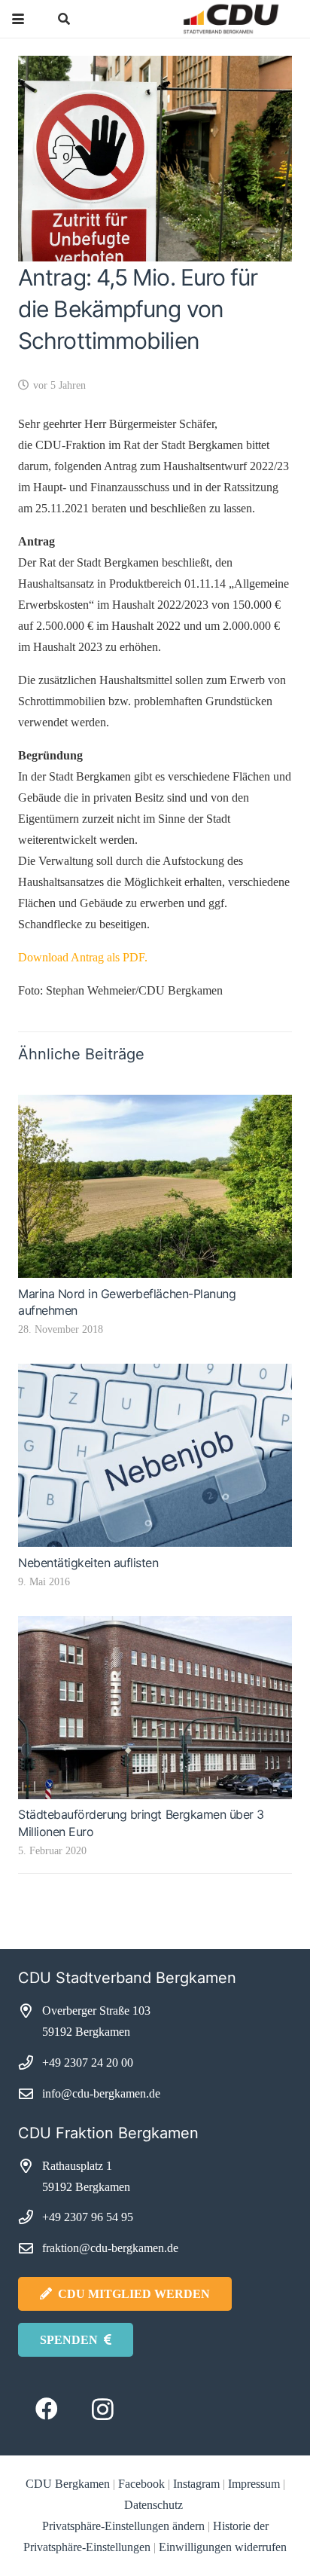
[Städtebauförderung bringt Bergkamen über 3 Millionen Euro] (155, 1708)
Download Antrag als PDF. (83, 957)
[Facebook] (46, 2409)
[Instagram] (103, 2409)
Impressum (254, 2484)
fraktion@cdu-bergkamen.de (110, 2248)
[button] (18, 19)
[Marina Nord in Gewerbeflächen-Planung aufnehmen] (155, 1186)
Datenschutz (155, 2505)
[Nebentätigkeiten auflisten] (155, 1455)
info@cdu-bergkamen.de (101, 2093)
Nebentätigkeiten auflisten (88, 1563)
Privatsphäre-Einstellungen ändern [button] (123, 2526)
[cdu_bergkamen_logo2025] (202, 19)
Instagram (196, 2484)
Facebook (141, 2484)
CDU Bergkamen (68, 2484)
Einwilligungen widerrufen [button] (223, 2547)
